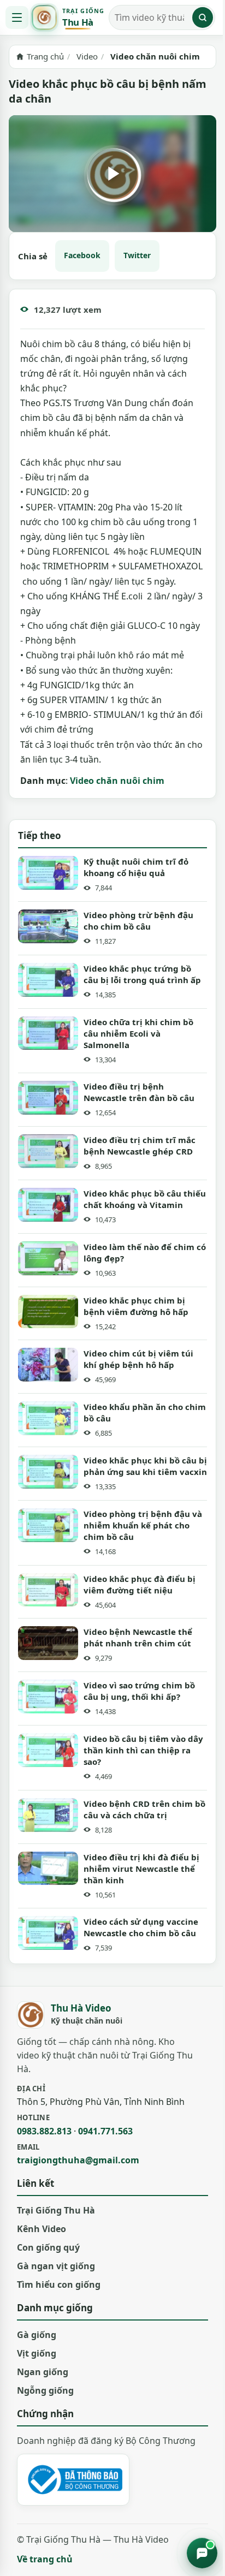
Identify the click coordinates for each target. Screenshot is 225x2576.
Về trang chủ (45, 2559)
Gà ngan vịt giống (56, 2266)
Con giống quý (48, 2247)
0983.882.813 (44, 2131)
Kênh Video (42, 2229)
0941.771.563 (105, 2131)
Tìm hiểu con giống (59, 2285)
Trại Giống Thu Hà (56, 2210)
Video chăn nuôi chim (117, 781)
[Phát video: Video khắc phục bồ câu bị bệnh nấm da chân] (112, 174)
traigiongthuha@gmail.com (78, 2160)
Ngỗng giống (45, 2390)
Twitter (137, 255)
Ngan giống (43, 2372)
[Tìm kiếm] (203, 17)
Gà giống (37, 2335)
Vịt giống (37, 2353)
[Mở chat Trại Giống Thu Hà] (202, 2553)
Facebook (82, 255)
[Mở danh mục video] (17, 17)
